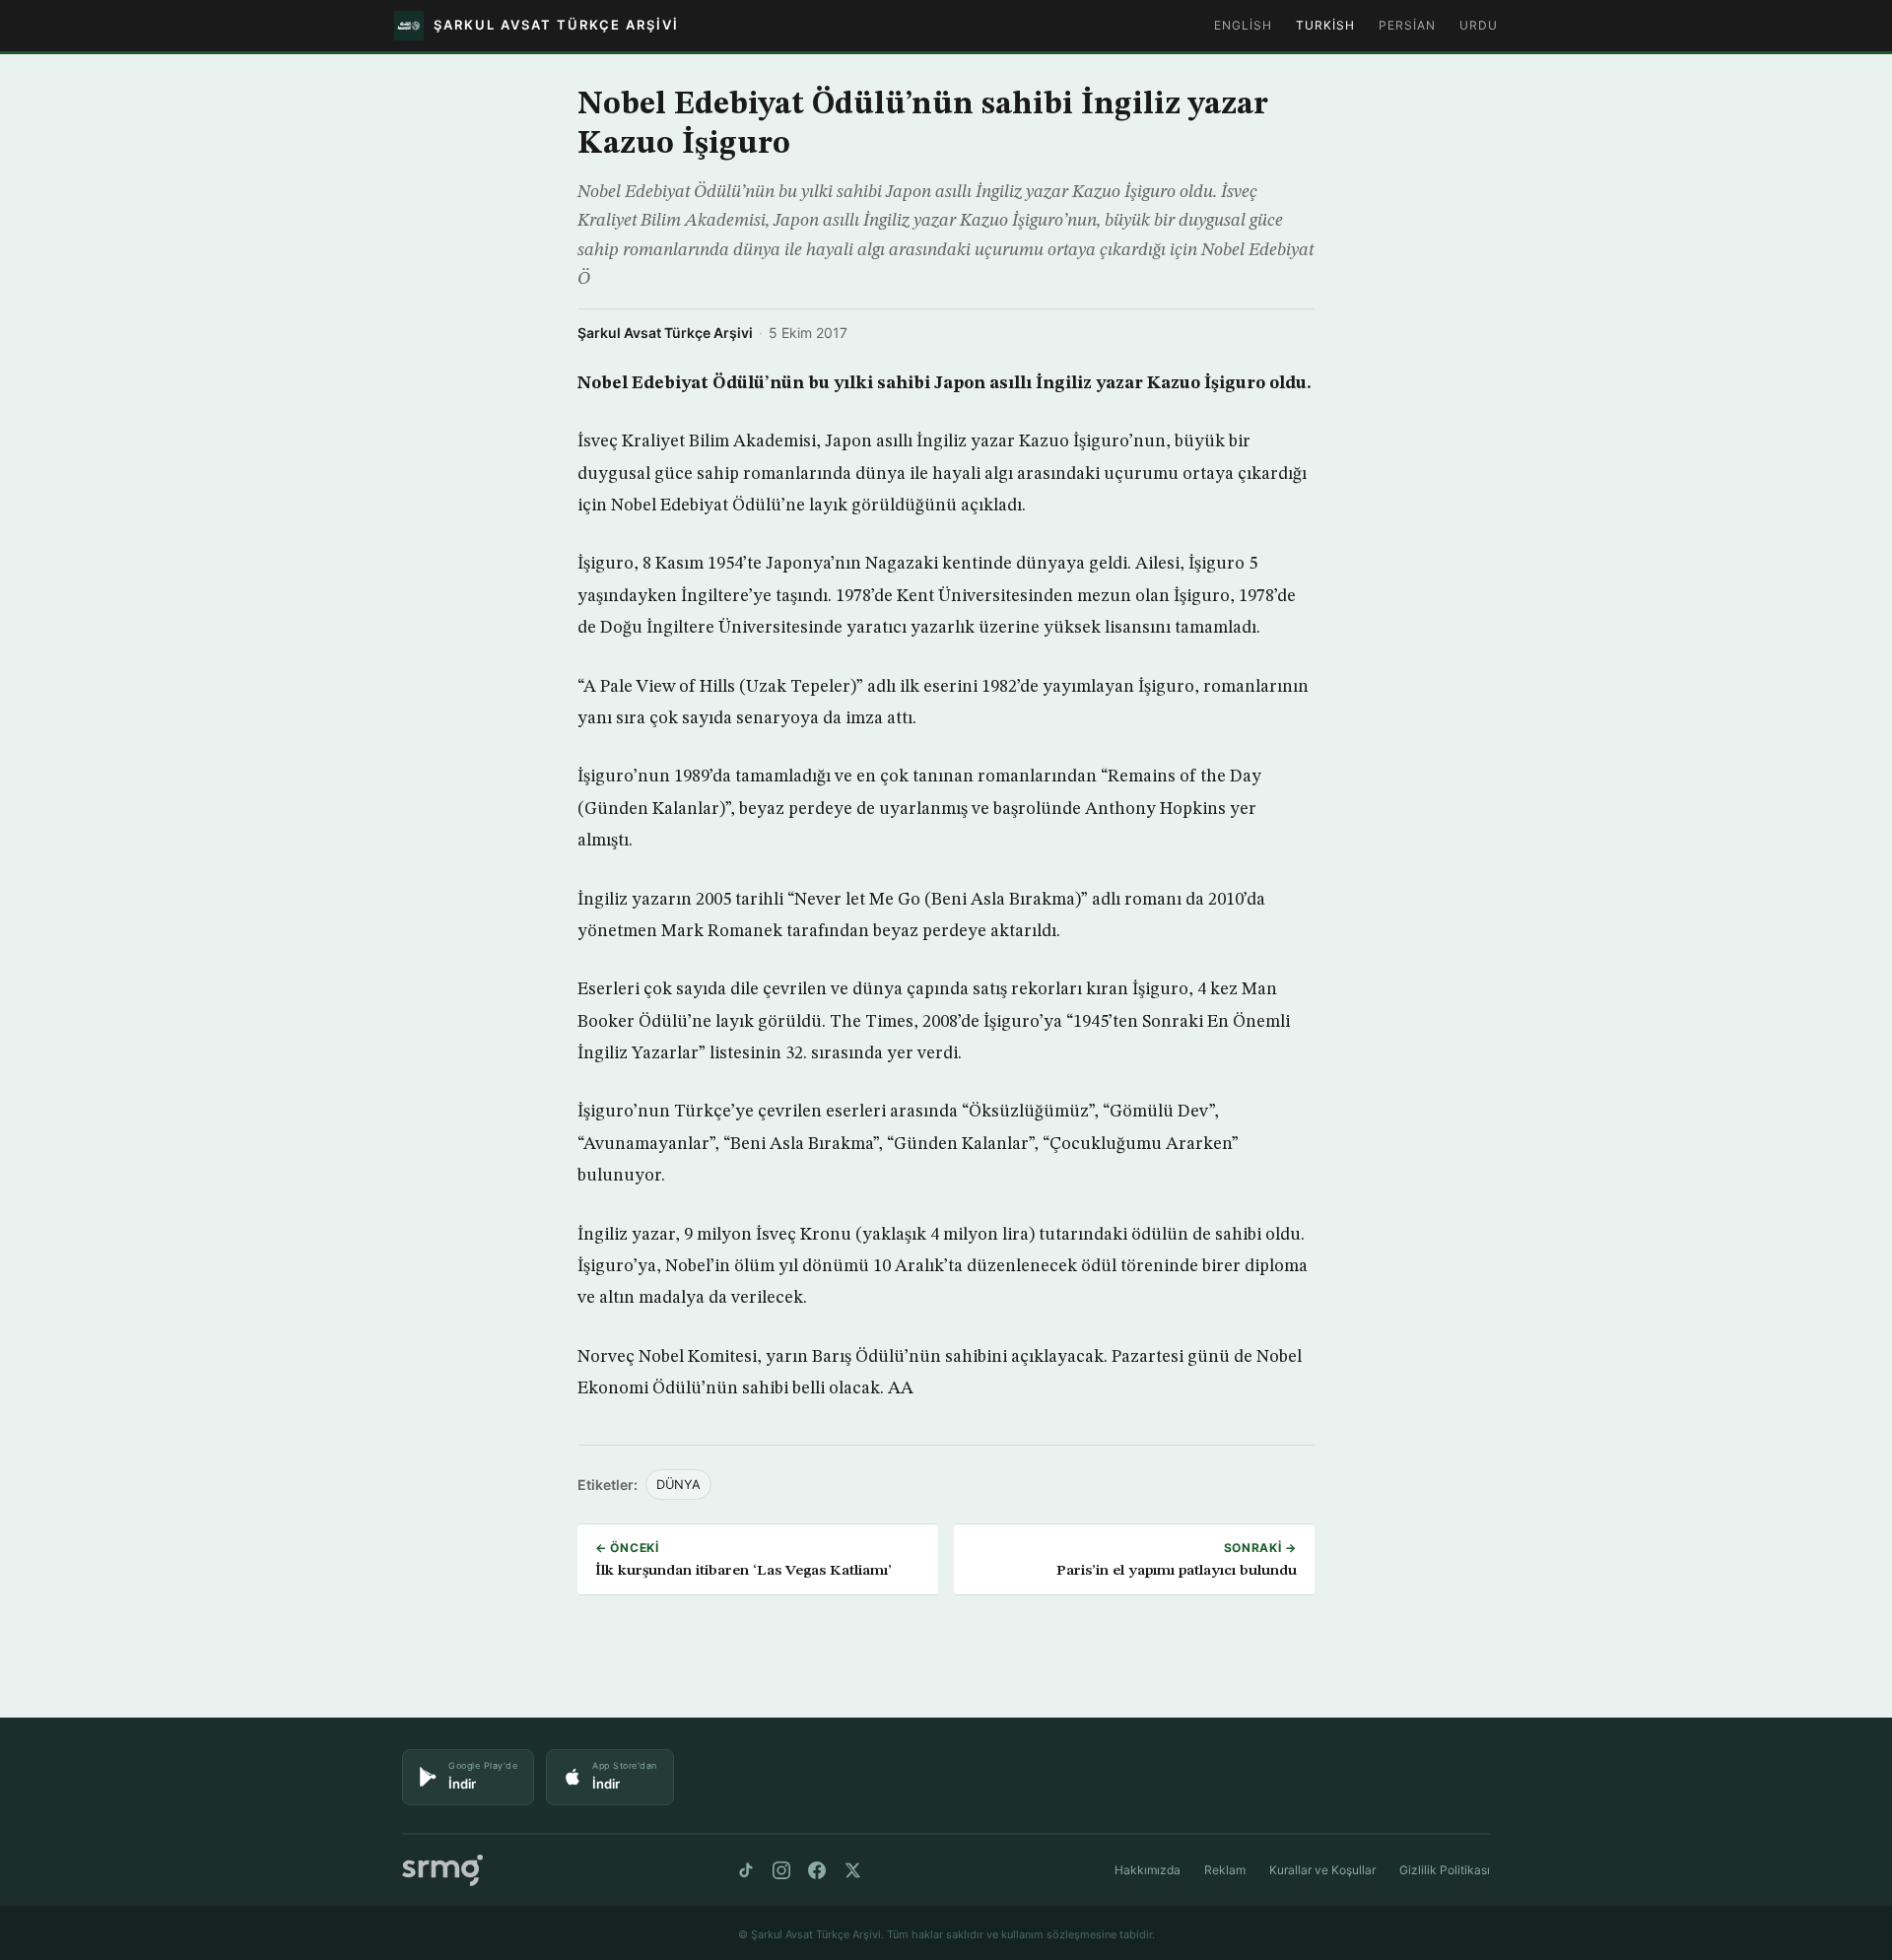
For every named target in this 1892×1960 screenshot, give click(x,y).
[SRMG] (442, 1871)
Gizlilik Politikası (1445, 1870)
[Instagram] (781, 1870)
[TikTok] (746, 1870)
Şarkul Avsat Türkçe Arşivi (665, 333)
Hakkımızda (1148, 1870)
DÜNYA (678, 1485)
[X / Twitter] (852, 1870)
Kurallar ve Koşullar (1322, 1870)
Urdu (1479, 25)
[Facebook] (817, 1870)
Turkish (1325, 25)
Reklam (1225, 1870)
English (1243, 25)
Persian (1407, 25)
